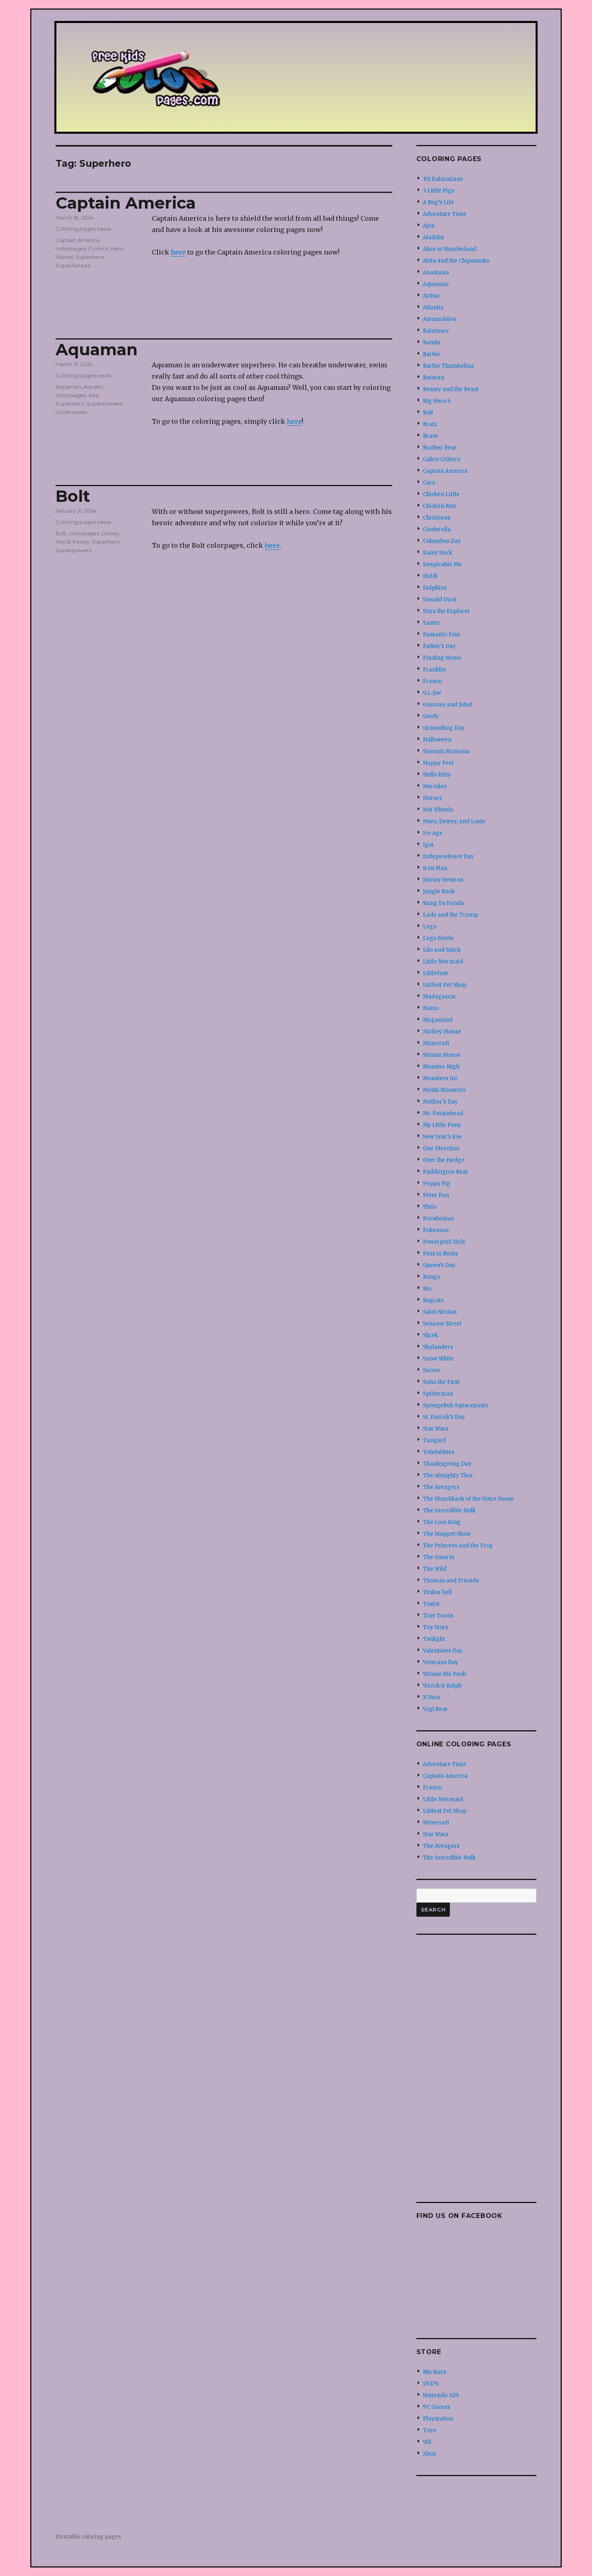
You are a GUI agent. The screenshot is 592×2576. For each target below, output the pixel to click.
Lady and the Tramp (450, 915)
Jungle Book (439, 891)
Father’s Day (439, 646)
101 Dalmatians (443, 179)
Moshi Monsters (444, 1090)
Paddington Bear (446, 1172)
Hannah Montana (446, 751)
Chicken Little (441, 494)
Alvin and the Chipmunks (456, 261)
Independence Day (448, 856)
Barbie (432, 354)
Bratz (430, 424)
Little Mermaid (443, 962)
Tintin (431, 1604)
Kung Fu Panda (443, 903)
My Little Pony (442, 1125)
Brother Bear (440, 448)
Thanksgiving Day (447, 1464)
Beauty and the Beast (451, 389)
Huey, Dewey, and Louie (454, 821)
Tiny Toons (438, 1616)
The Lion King (442, 1522)
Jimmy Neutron (443, 880)
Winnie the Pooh (444, 1674)
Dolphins (435, 588)
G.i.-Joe (432, 693)
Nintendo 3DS (441, 2395)
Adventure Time (445, 214)
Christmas (437, 518)
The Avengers (441, 1487)
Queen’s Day (439, 1265)
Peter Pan (436, 1195)
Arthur (431, 296)
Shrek (431, 1335)
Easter (432, 623)
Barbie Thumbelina (448, 366)
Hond (63, 542)
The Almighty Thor (448, 1475)
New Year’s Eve (442, 1137)
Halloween (437, 740)
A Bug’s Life (439, 202)
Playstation (438, 2419)
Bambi (432, 343)
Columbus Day (442, 541)
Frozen (432, 681)
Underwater (71, 412)
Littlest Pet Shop (445, 985)
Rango (432, 1277)
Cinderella (437, 529)
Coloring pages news (83, 229)
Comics (98, 248)
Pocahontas (438, 1219)
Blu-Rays (435, 2372)
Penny (81, 542)
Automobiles (440, 319)
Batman (434, 378)
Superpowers (105, 404)
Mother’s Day (440, 1102)
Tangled (434, 1440)
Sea (93, 395)
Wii (427, 2442)
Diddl (430, 576)
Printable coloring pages (88, 2537)
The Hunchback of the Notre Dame (468, 1499)
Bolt (73, 496)
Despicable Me (442, 564)
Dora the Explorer (446, 611)
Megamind (438, 1020)
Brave (431, 436)
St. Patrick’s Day (444, 1417)
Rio (427, 1289)
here (178, 252)
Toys (430, 2430)
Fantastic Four (442, 635)
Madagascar (440, 997)
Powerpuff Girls (444, 1242)
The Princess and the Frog (458, 1546)
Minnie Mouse (442, 1055)
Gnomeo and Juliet (448, 705)
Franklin (434, 670)
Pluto (430, 1207)
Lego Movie (438, 938)
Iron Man (435, 868)
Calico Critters (442, 459)
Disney (110, 533)
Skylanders (438, 1347)
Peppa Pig (437, 1183)
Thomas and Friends (451, 1581)
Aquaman (97, 349)
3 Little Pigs (439, 191)
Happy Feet (438, 763)
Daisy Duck (438, 553)
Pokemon (436, 1230)
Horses (432, 798)
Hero (117, 248)
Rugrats (433, 1300)
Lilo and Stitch (442, 950)
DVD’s (431, 2384)
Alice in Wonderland (450, 249)
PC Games (437, 2407)
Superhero (90, 257)
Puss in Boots (440, 1254)
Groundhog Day (444, 728)
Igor (428, 845)
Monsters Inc (440, 1078)
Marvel (64, 257)
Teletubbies (439, 1452)
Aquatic (93, 387)
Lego (430, 927)
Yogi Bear (435, 1709)
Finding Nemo (442, 658)
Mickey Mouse (442, 1032)
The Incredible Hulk (449, 1511)
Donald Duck (440, 599)
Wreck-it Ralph (442, 1686)
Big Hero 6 (437, 401)
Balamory (436, 331)
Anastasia (436, 272)
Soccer (432, 1370)
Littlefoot (435, 973)
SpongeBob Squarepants (456, 1405)
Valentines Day (443, 1651)
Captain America (126, 203)
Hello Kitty (437, 775)
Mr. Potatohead (443, 1113)
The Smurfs (439, 1557)
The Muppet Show (447, 1534)
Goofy (431, 716)
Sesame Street (442, 1324)
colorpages (71, 248)
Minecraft (436, 1043)
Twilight (434, 1639)
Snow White (438, 1359)
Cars (429, 483)
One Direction (441, 1148)
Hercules (435, 786)
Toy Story (436, 1627)
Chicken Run (439, 506)
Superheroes (73, 265)
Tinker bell (437, 1592)
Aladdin (433, 237)
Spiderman (438, 1394)
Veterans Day (441, 1662)
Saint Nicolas (440, 1312)
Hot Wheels (438, 810)
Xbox (430, 2454)
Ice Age (433, 833)
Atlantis (433, 308)
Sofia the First (441, 1382)
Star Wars (436, 1429)
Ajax (429, 226)
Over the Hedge (444, 1160)
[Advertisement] (478, 2065)
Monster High (441, 1067)
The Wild (435, 1569)
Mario (431, 1008)
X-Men (432, 1697)
